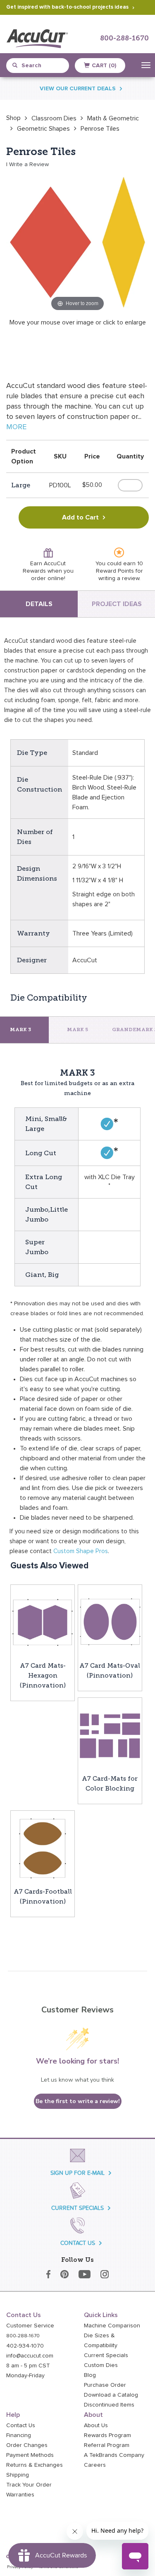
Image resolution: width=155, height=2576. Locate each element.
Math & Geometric (113, 118)
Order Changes (27, 2445)
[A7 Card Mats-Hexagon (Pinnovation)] (43, 1622)
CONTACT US (78, 2243)
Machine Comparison (112, 2326)
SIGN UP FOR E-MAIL (77, 2173)
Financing (19, 2435)
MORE (16, 427)
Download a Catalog (111, 2395)
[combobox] (42, 66)
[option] (13, 118)
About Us (96, 2426)
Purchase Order (105, 2385)
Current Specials (106, 2355)
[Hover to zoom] (77, 242)
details (39, 604)
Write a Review (29, 165)
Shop (13, 118)
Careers (95, 2465)
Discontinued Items (109, 2405)
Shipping (18, 2475)
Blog (90, 2375)
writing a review (119, 578)
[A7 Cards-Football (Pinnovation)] (43, 1848)
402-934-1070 (25, 2346)
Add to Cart (80, 517)
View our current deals (78, 89)
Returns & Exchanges (35, 2465)
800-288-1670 (124, 39)
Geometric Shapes (43, 129)
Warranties (20, 2495)
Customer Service (30, 2326)
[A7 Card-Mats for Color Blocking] (110, 1735)
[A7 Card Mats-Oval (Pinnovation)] (110, 1622)
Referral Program (107, 2445)
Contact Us (21, 2426)
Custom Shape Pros (81, 1551)
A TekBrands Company (114, 2455)
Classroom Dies (54, 118)
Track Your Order (29, 2485)
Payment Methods (30, 2455)
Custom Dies (101, 2365)
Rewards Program (107, 2435)
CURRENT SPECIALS (77, 2208)
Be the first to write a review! (78, 2101)
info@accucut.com (30, 2356)
